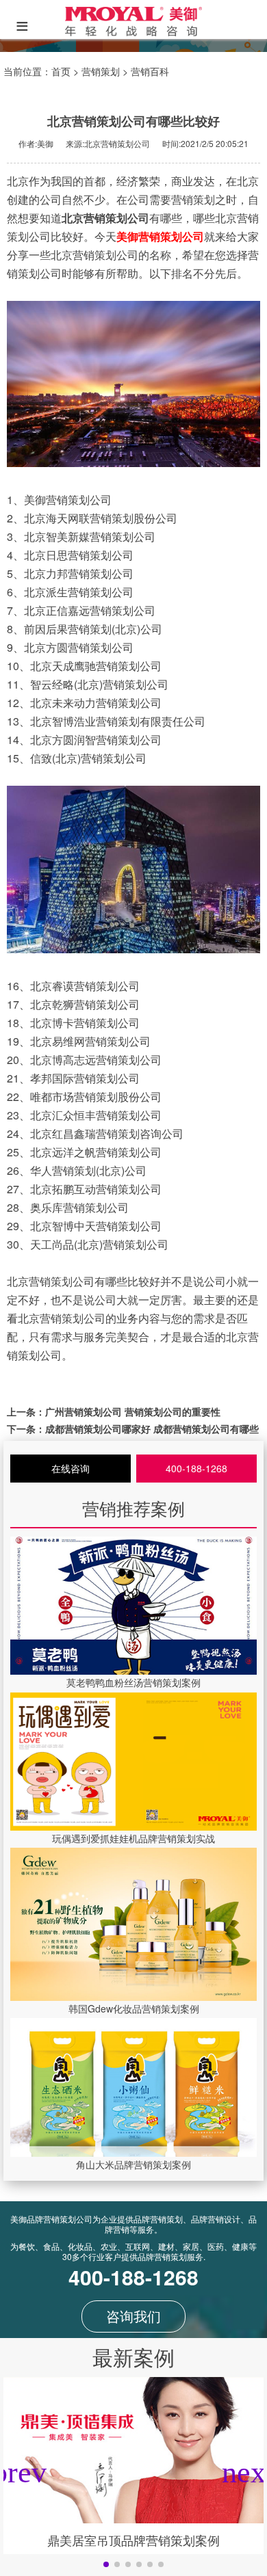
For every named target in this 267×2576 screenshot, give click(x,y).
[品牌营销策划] (133, 32)
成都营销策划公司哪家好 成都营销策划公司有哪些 (152, 1429)
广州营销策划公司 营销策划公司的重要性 (133, 1411)
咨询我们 (133, 2316)
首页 (61, 71)
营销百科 (150, 71)
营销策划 (101, 71)
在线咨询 (71, 1468)
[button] (106, 2564)
